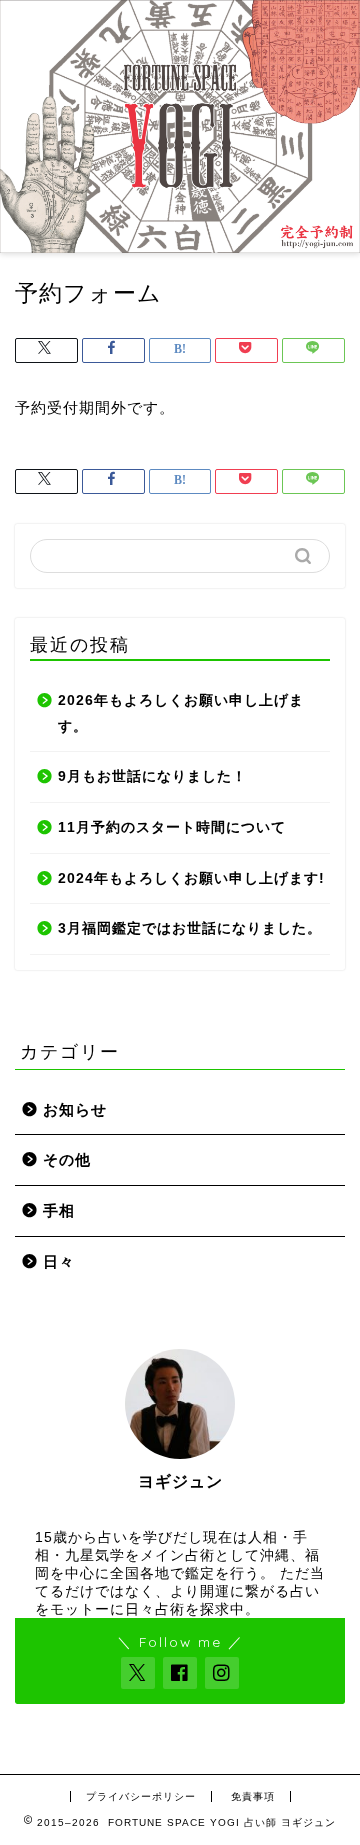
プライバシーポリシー (141, 1796)
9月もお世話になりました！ (152, 776)
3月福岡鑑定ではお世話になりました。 (190, 928)
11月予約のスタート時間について (172, 827)
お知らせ (75, 1109)
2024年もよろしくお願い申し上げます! (191, 878)
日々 (59, 1261)
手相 (59, 1210)
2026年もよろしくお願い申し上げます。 (181, 713)
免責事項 (253, 1796)
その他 (67, 1159)
